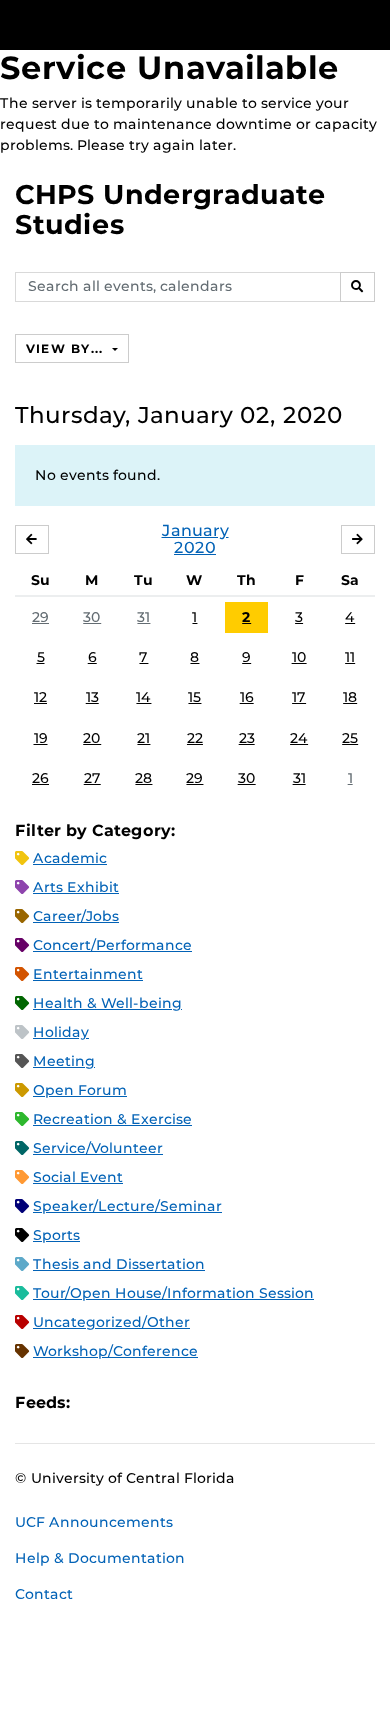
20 (92, 738)
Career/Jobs (76, 916)
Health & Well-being (107, 1003)
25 (350, 738)
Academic (70, 858)
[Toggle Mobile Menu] (370, 23)
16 (247, 697)
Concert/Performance (112, 945)
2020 (195, 547)
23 (247, 738)
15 (194, 697)
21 (143, 738)
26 (40, 778)
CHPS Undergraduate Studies (170, 209)
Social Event (78, 1177)
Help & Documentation (100, 1558)
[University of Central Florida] (152, 24)
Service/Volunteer (98, 1148)
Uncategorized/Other (111, 1322)
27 (92, 778)
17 (299, 697)
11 (350, 657)
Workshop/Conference (115, 1351)
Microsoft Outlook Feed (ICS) (130, 1402)
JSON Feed (232, 1402)
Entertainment (88, 974)
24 (299, 738)
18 (350, 697)
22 (195, 738)
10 (299, 657)
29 (40, 617)
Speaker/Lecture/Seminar (127, 1206)
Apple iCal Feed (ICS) (96, 1402)
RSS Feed (164, 1402)
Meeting (64, 1061)
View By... (67, 348)
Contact (44, 1594)
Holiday (61, 1032)
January (195, 530)
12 (40, 697)
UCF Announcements (94, 1522)
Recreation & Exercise (112, 1119)
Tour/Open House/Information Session (173, 1293)
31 (143, 617)
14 (143, 697)
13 (92, 697)
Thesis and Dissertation (119, 1264)
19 (41, 738)
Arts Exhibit (76, 887)
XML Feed (198, 1402)
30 (92, 617)
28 (143, 778)
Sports (56, 1235)
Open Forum (80, 1090)
